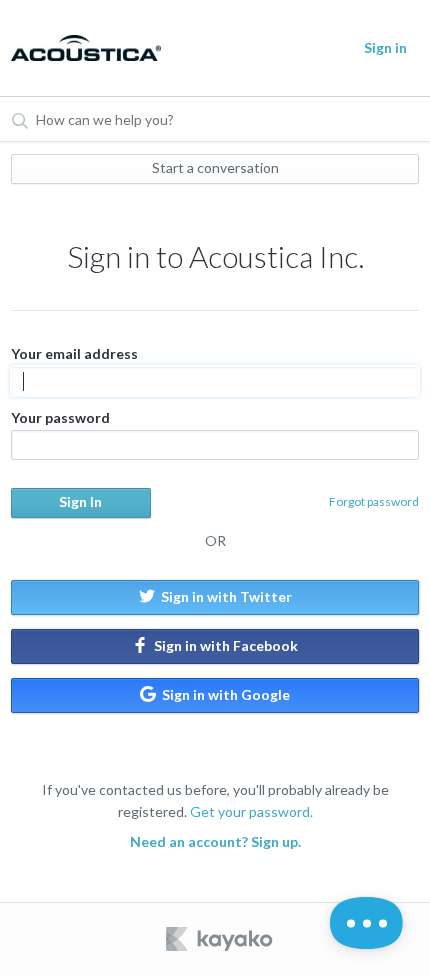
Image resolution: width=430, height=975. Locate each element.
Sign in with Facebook (224, 645)
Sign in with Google (224, 694)
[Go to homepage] (86, 48)
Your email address (74, 353)
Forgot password (374, 501)
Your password (60, 417)
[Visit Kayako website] (221, 939)
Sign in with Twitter (225, 596)
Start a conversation (215, 167)
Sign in (385, 47)
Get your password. (251, 811)
